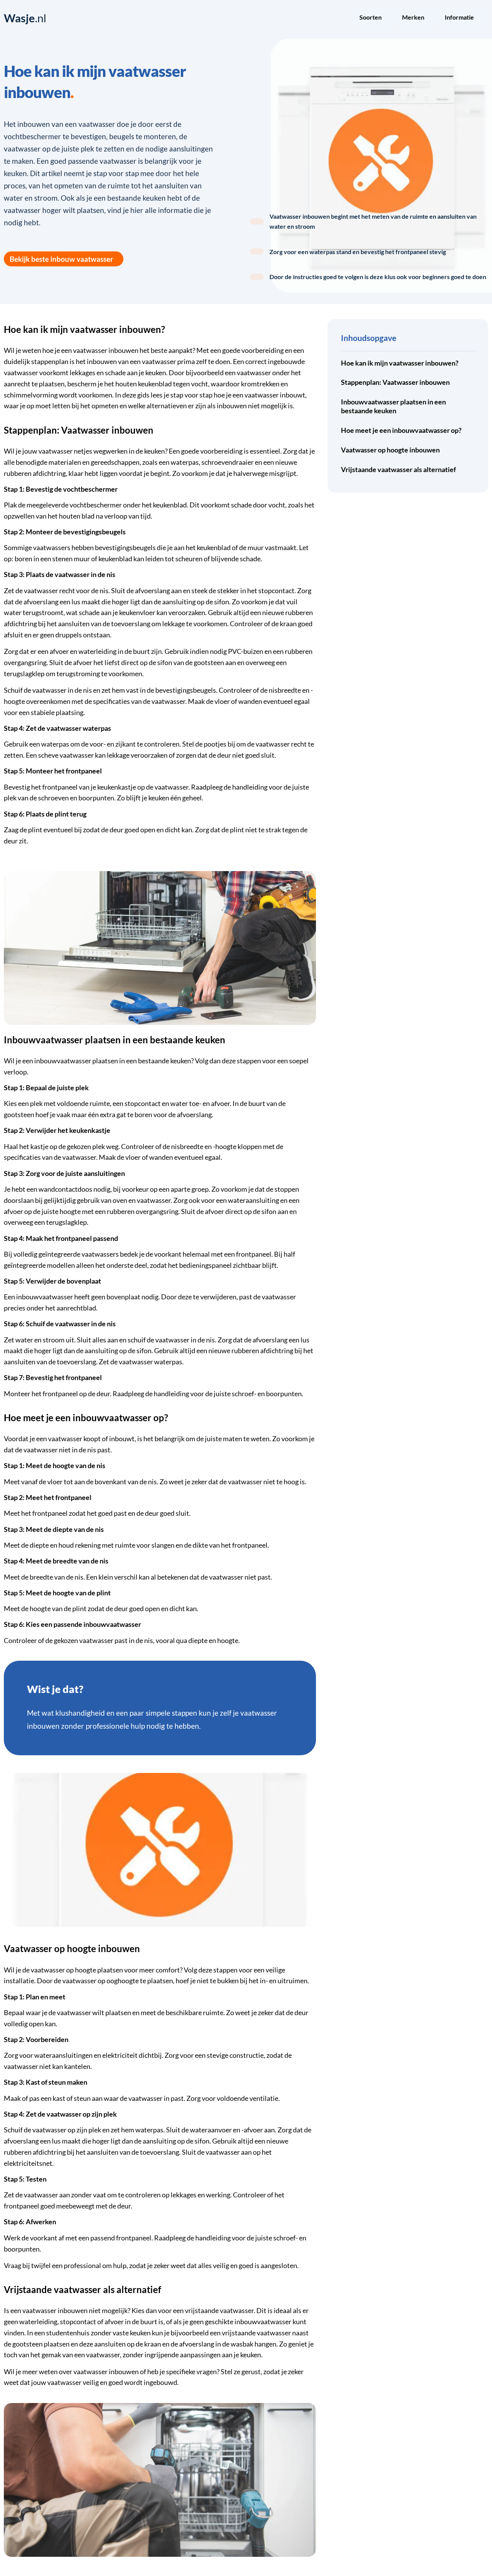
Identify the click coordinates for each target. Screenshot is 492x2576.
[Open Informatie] (479, 18)
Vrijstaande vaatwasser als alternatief (398, 470)
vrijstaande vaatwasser (219, 2311)
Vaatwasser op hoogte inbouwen (390, 450)
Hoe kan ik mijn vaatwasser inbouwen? (400, 363)
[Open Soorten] (387, 18)
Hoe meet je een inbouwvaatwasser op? (401, 430)
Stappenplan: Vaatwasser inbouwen (395, 382)
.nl (25, 18)
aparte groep (190, 1189)
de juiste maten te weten (233, 1439)
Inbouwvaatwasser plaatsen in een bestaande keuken (393, 406)
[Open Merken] (429, 18)
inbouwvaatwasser (63, 1061)
